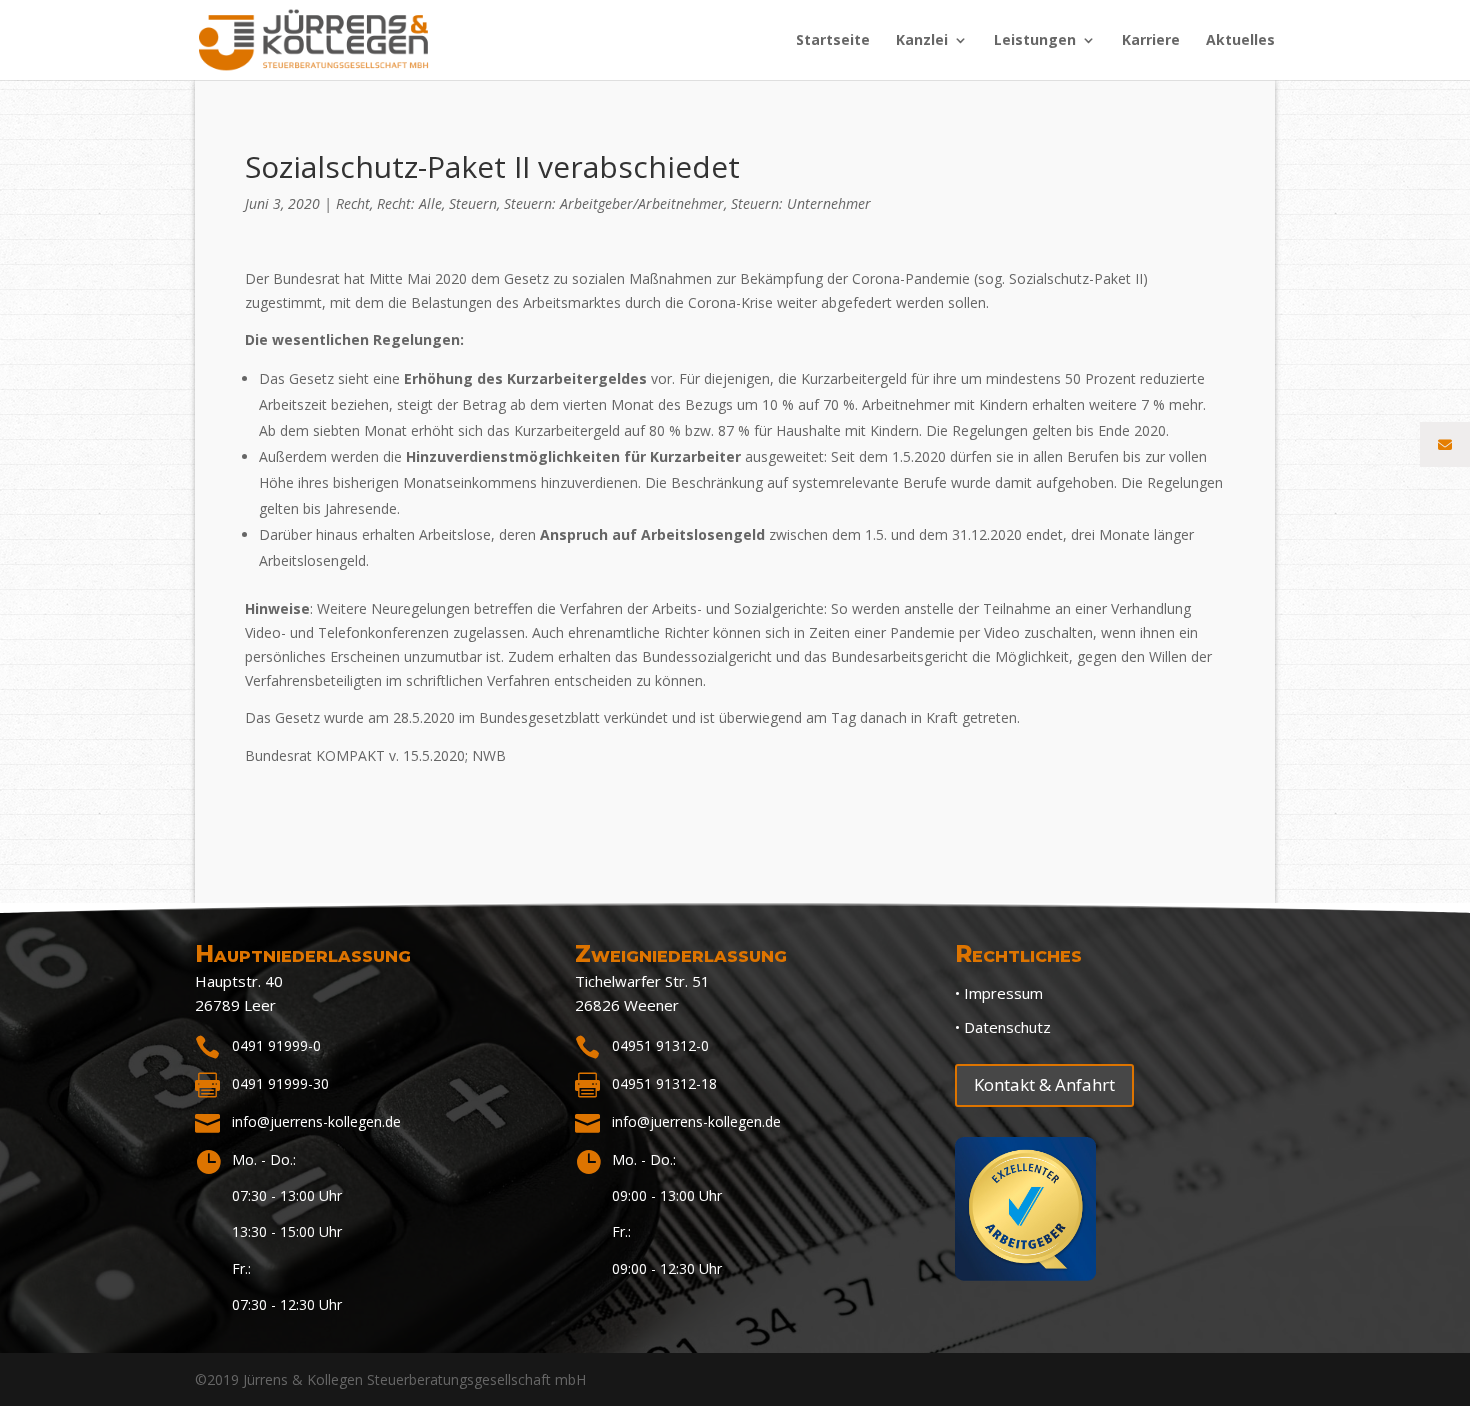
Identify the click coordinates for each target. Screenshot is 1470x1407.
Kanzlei (922, 41)
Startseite (833, 41)
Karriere (1151, 41)
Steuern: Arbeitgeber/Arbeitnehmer (614, 203)
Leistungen (1035, 41)
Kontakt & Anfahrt (1044, 1084)
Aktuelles (1240, 41)
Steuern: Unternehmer (801, 203)
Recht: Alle (409, 203)
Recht (353, 203)
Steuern (473, 203)
